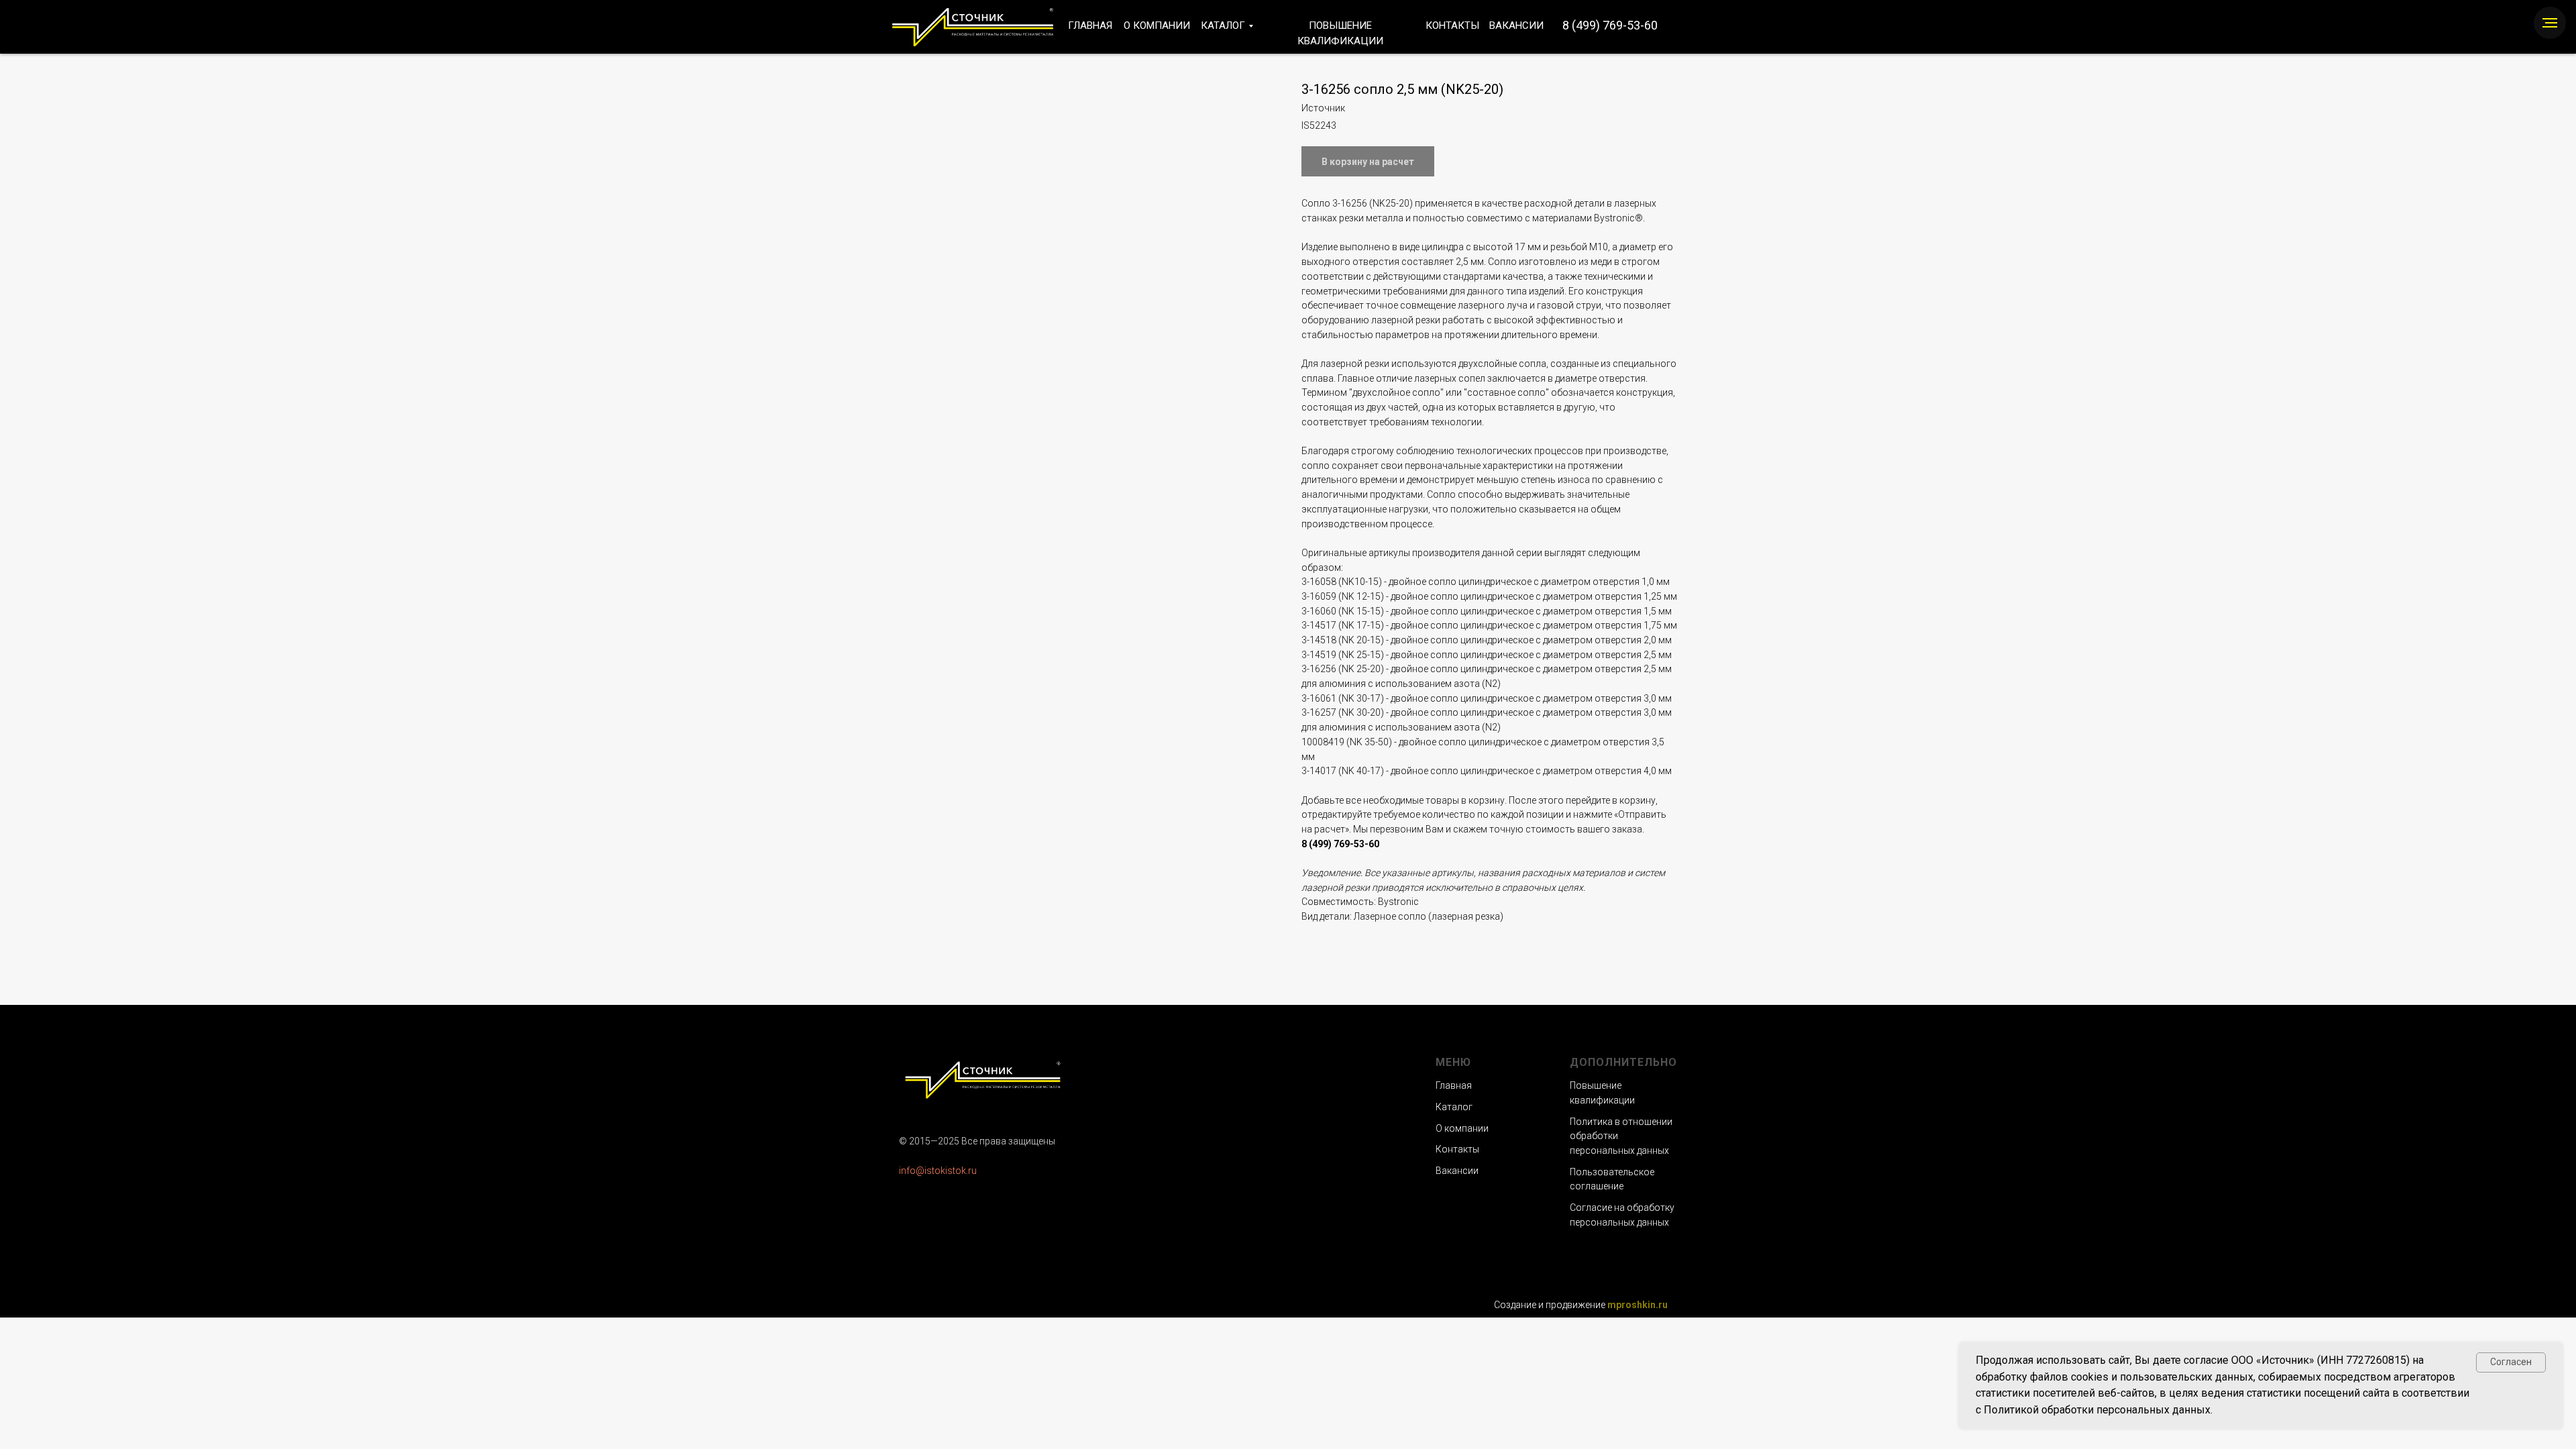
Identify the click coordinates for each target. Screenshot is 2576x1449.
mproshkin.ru (1638, 1305)
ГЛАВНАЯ (1090, 25)
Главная (1454, 1085)
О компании (1462, 1128)
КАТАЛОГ (1223, 25)
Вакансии (1457, 1171)
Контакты (1457, 1149)
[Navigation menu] (2550, 23)
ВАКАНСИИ (1516, 25)
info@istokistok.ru (938, 1171)
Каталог (1454, 1107)
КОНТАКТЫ (1452, 25)
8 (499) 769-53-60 (1610, 25)
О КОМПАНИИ (1157, 25)
